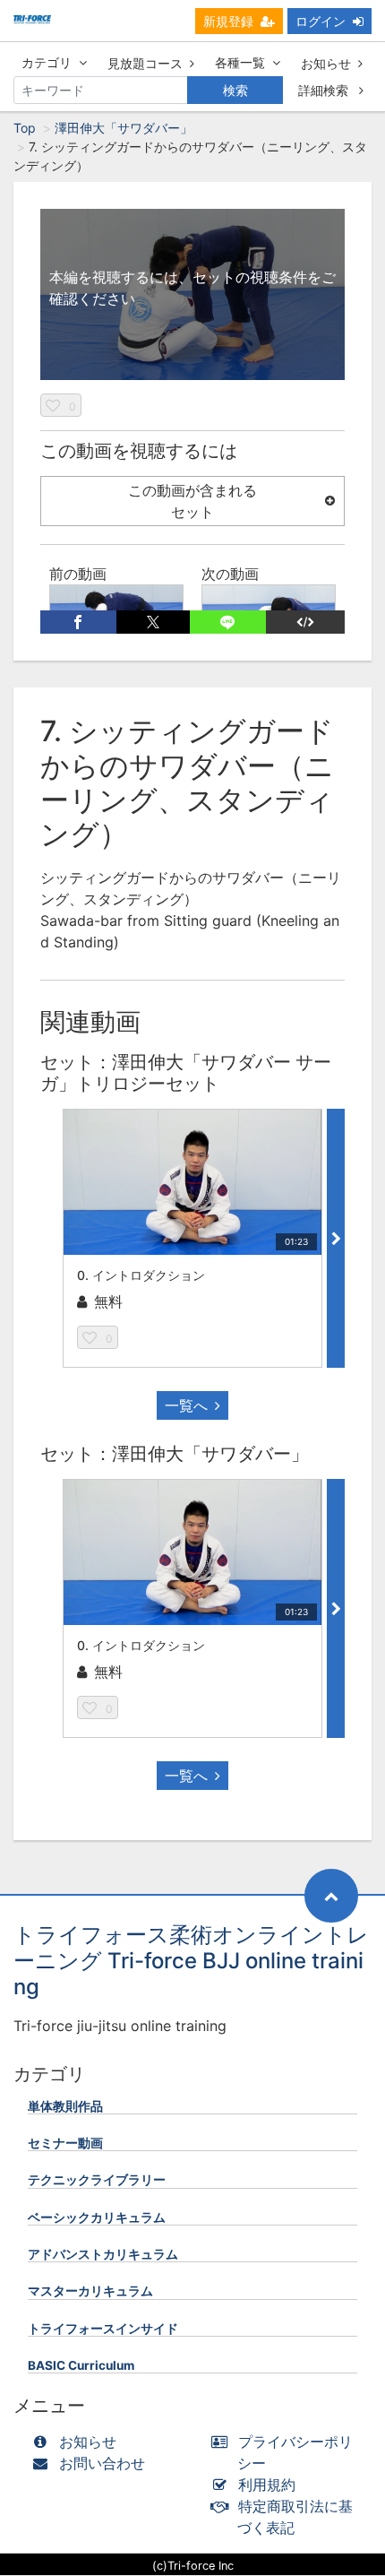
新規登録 (228, 21)
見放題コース (145, 63)
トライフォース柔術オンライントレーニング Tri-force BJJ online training (191, 1961)
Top (25, 128)
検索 (235, 90)
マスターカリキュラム (90, 2291)
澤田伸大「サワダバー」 (124, 128)
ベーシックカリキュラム (97, 2217)
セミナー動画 (65, 2143)
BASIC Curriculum (81, 2365)
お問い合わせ (102, 2463)
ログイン (321, 21)
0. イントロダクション (141, 1275)
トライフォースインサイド (103, 2329)
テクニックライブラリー (97, 2180)
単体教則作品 (65, 2106)
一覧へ (186, 1405)
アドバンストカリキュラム (103, 2254)
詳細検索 (325, 90)
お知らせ (326, 63)
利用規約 (267, 2485)
